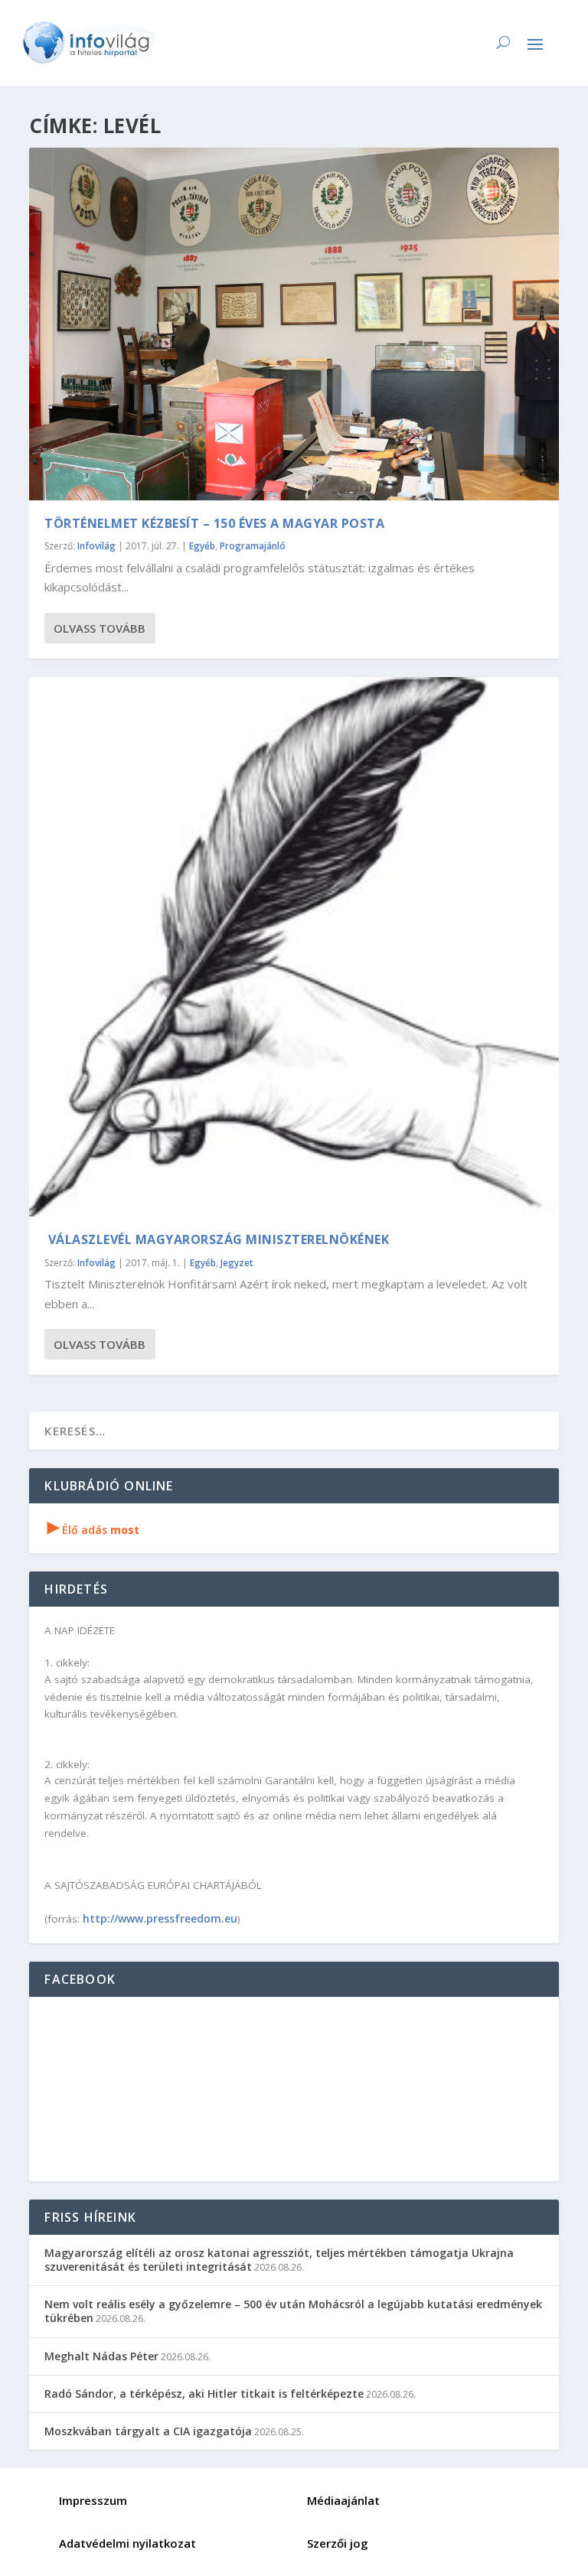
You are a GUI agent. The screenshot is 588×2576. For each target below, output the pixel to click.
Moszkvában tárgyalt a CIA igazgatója (148, 2431)
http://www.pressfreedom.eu (160, 1918)
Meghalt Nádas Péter (101, 2356)
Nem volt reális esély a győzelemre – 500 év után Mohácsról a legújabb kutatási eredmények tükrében (293, 2311)
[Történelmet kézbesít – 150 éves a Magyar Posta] (294, 324)
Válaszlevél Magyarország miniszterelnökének (217, 1239)
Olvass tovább (100, 628)
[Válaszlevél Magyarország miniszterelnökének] (294, 947)
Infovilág (96, 546)
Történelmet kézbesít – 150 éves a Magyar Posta (214, 523)
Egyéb (202, 546)
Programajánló (253, 546)
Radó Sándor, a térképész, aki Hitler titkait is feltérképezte (204, 2394)
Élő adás (93, 1530)
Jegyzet (237, 1263)
